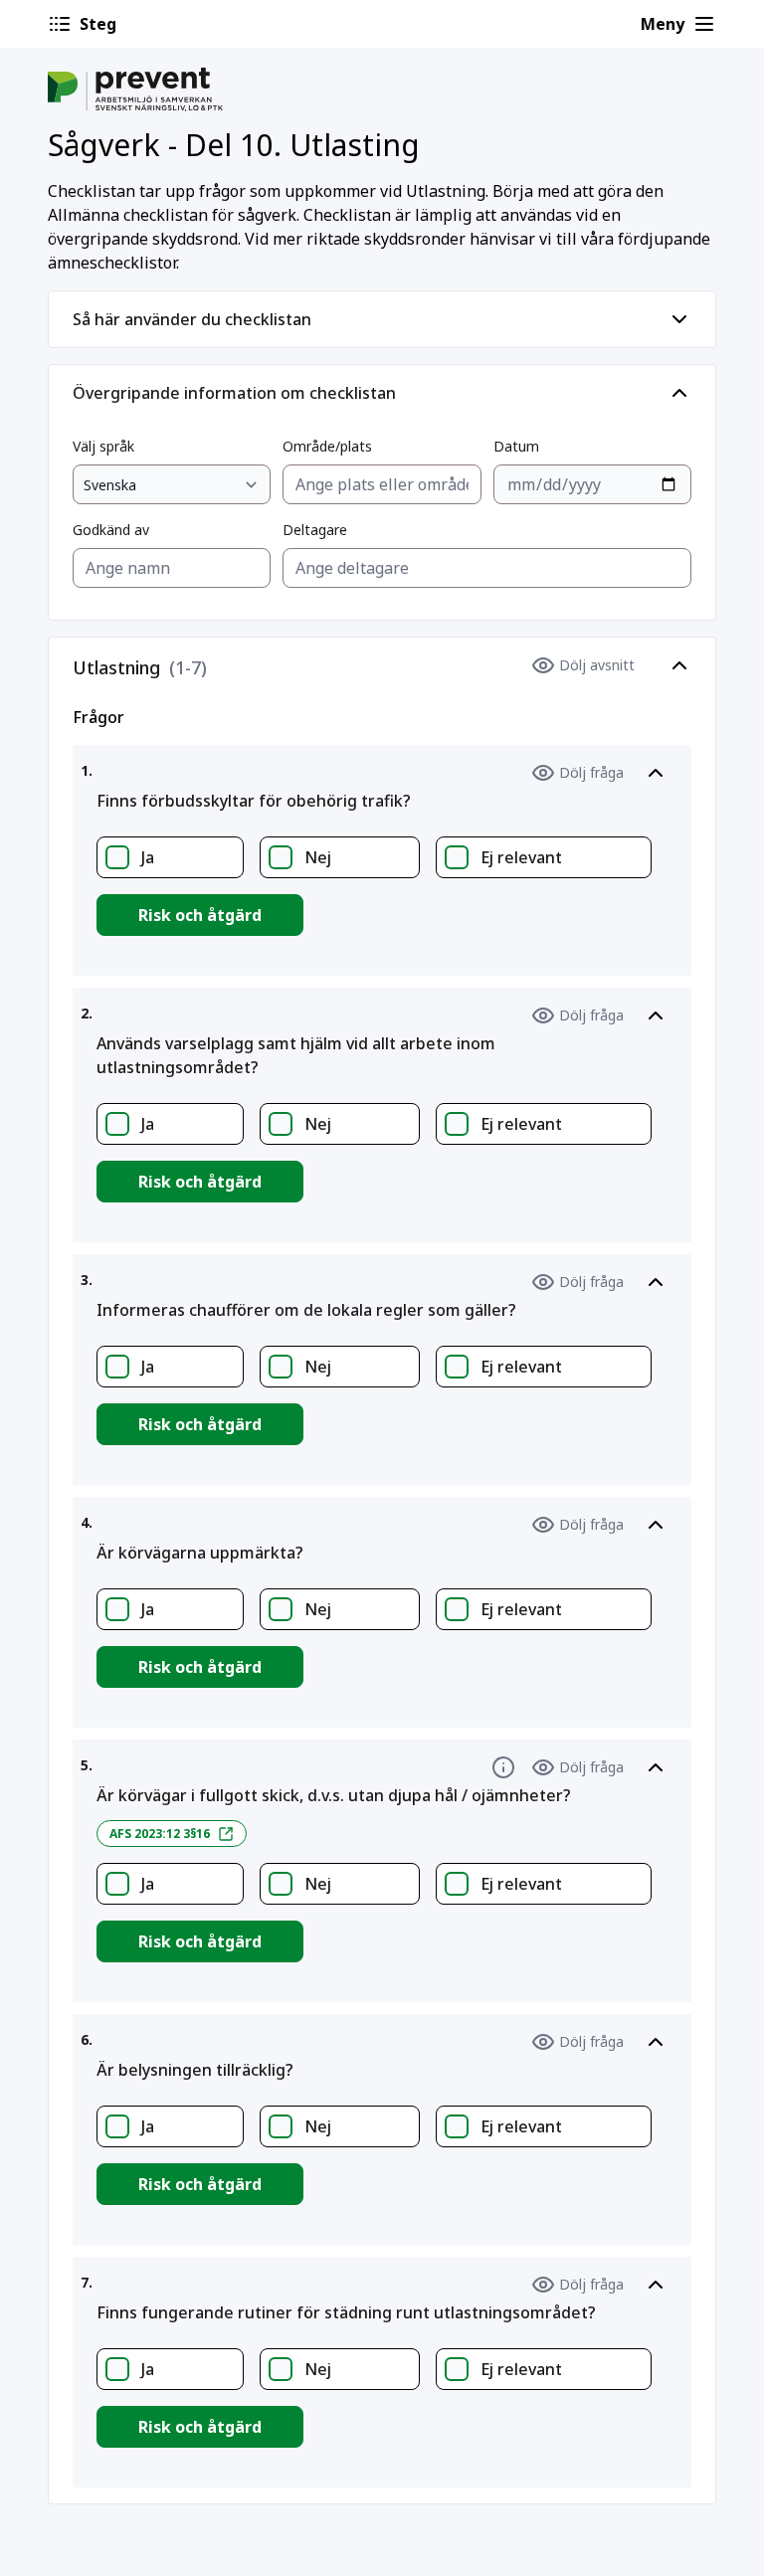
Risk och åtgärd (200, 915)
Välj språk (103, 446)
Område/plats (327, 446)
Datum (516, 446)
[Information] (503, 1767)
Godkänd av (111, 530)
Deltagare (315, 530)
